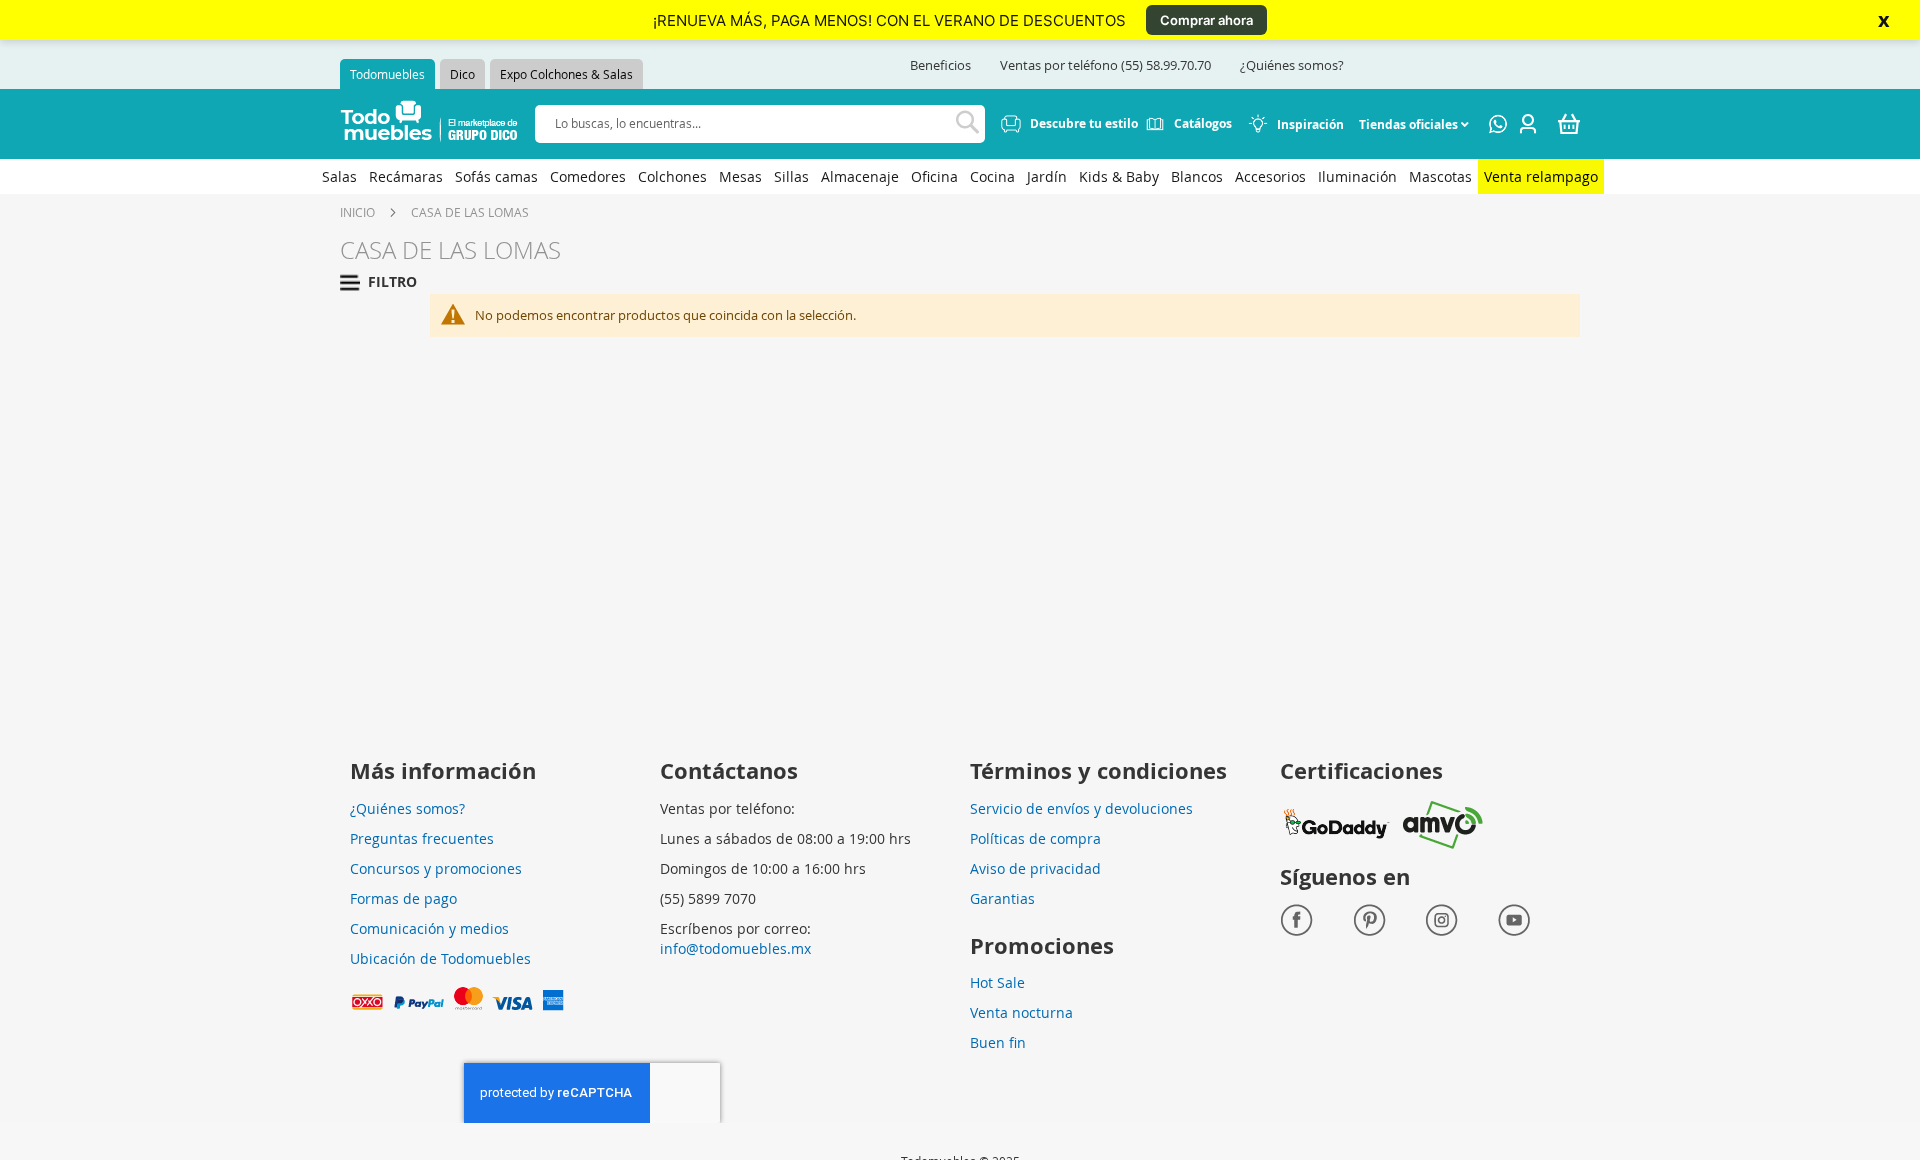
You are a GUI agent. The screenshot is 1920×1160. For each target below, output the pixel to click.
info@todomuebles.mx (735, 948)
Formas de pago (403, 898)
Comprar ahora (1206, 20)
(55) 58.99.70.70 (1166, 65)
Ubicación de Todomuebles (440, 958)
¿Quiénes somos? (1292, 65)
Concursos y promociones (436, 868)
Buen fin (998, 1042)
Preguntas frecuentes (422, 838)
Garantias (1002, 898)
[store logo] (429, 124)
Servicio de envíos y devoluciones (1081, 808)
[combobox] (760, 123)
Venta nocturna (1021, 1012)
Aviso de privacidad (1035, 868)
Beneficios (940, 65)
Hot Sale (997, 982)
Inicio (357, 212)
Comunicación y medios (429, 928)
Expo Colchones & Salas (566, 74)
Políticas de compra (1035, 838)
